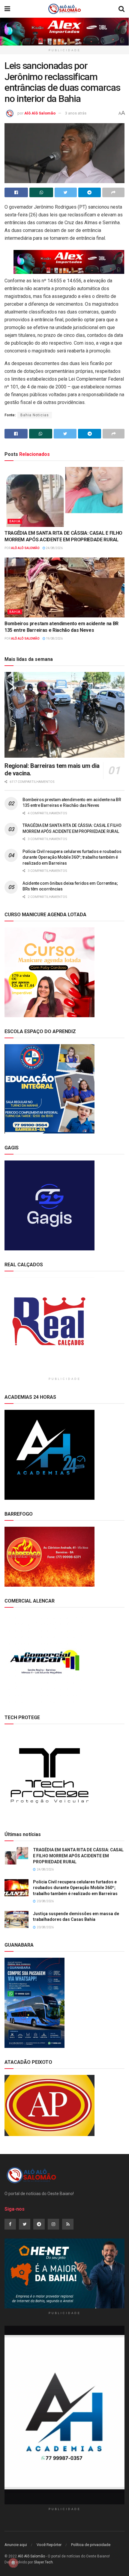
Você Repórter (49, 2545)
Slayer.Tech (43, 2562)
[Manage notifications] (13, 2563)
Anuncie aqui (16, 2545)
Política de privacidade (91, 2545)
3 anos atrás (76, 113)
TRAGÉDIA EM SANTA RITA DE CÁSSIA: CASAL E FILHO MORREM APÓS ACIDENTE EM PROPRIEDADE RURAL (78, 1856)
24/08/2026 (54, 548)
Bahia (15, 521)
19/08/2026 (54, 639)
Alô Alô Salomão (40, 113)
